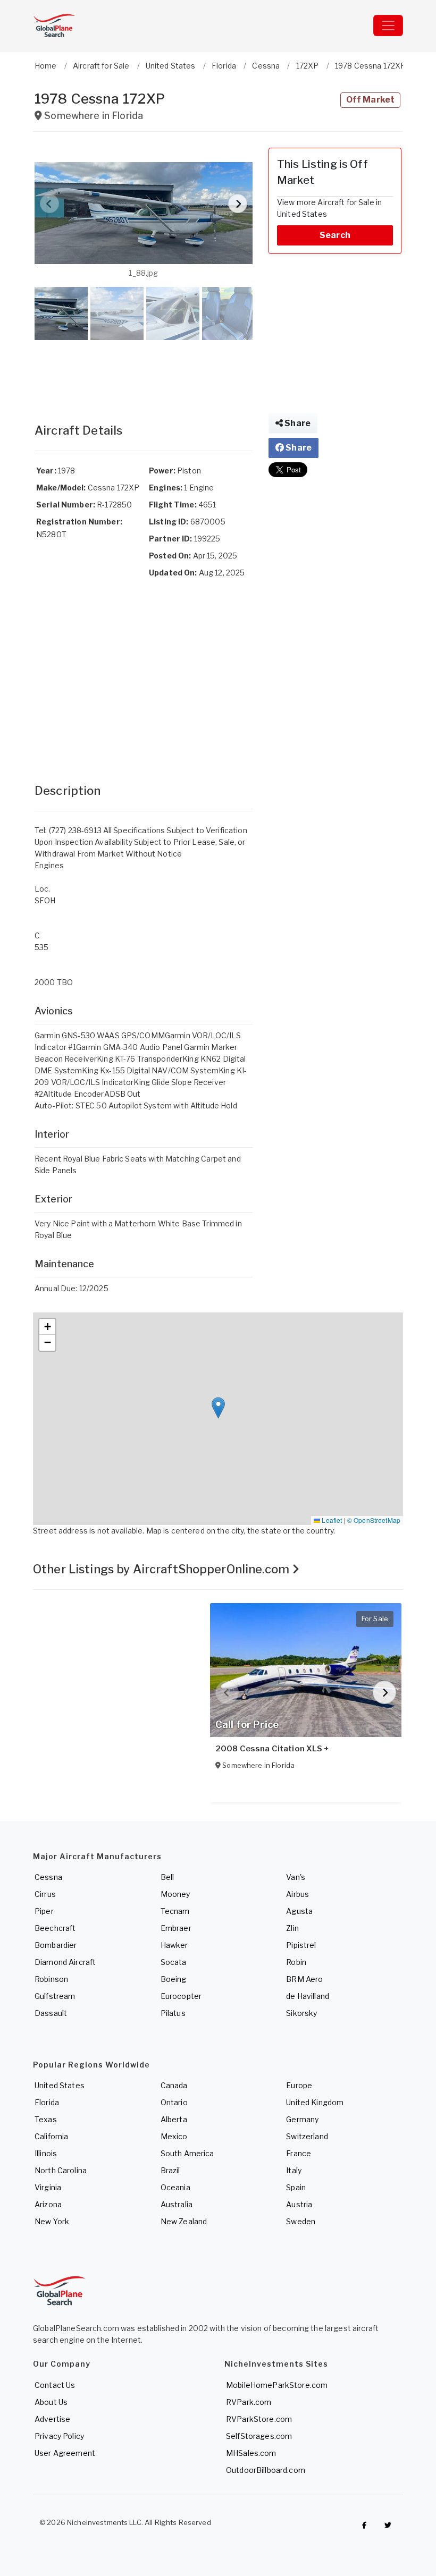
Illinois (46, 2153)
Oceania (175, 2187)
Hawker (174, 1945)
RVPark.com (249, 2402)
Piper (44, 1911)
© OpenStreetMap (374, 1520)
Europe (299, 2085)
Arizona (48, 2204)
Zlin (292, 1928)
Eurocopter (181, 1996)
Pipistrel (301, 1945)
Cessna (48, 1877)
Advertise (52, 2419)
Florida (47, 2102)
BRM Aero (304, 1979)
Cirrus (45, 1894)
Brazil (170, 2170)
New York (52, 2221)
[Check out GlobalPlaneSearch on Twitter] (388, 2525)
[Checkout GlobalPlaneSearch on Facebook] (364, 2525)
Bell (167, 1877)
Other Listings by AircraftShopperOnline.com (162, 1569)
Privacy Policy (59, 2436)
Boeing (174, 1979)
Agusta (299, 1911)
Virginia (48, 2187)
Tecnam (175, 1911)
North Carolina (61, 2170)
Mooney (175, 1894)
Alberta (174, 2119)
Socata (174, 1962)
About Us (51, 2402)
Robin (296, 1962)
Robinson (51, 1979)
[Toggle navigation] (388, 26)
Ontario (174, 2102)
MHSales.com (251, 2453)
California (51, 2136)
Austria (299, 2204)
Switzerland (307, 2136)
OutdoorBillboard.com (266, 2470)
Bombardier (56, 1945)
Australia (177, 2204)
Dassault (51, 2013)
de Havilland (308, 1996)
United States (60, 2085)
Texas (46, 2119)
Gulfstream (55, 1996)
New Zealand (184, 2221)
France (299, 2153)
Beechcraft (55, 1928)
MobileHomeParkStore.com (277, 2385)
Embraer (176, 1928)
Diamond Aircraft (65, 1962)
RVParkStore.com (259, 2419)
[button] (144, 213)
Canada (174, 2085)
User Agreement (65, 2453)
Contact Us (55, 2385)
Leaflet (331, 1520)
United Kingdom (315, 2102)
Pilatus (173, 2013)
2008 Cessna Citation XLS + (272, 1749)
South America (187, 2153)
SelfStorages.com (259, 2436)
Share (297, 423)
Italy (294, 2170)
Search (335, 235)
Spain (296, 2187)
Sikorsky (301, 2013)
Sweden (301, 2221)
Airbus (297, 1894)
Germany (302, 2119)
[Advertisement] (144, 371)
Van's (296, 1877)
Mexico (174, 2136)
